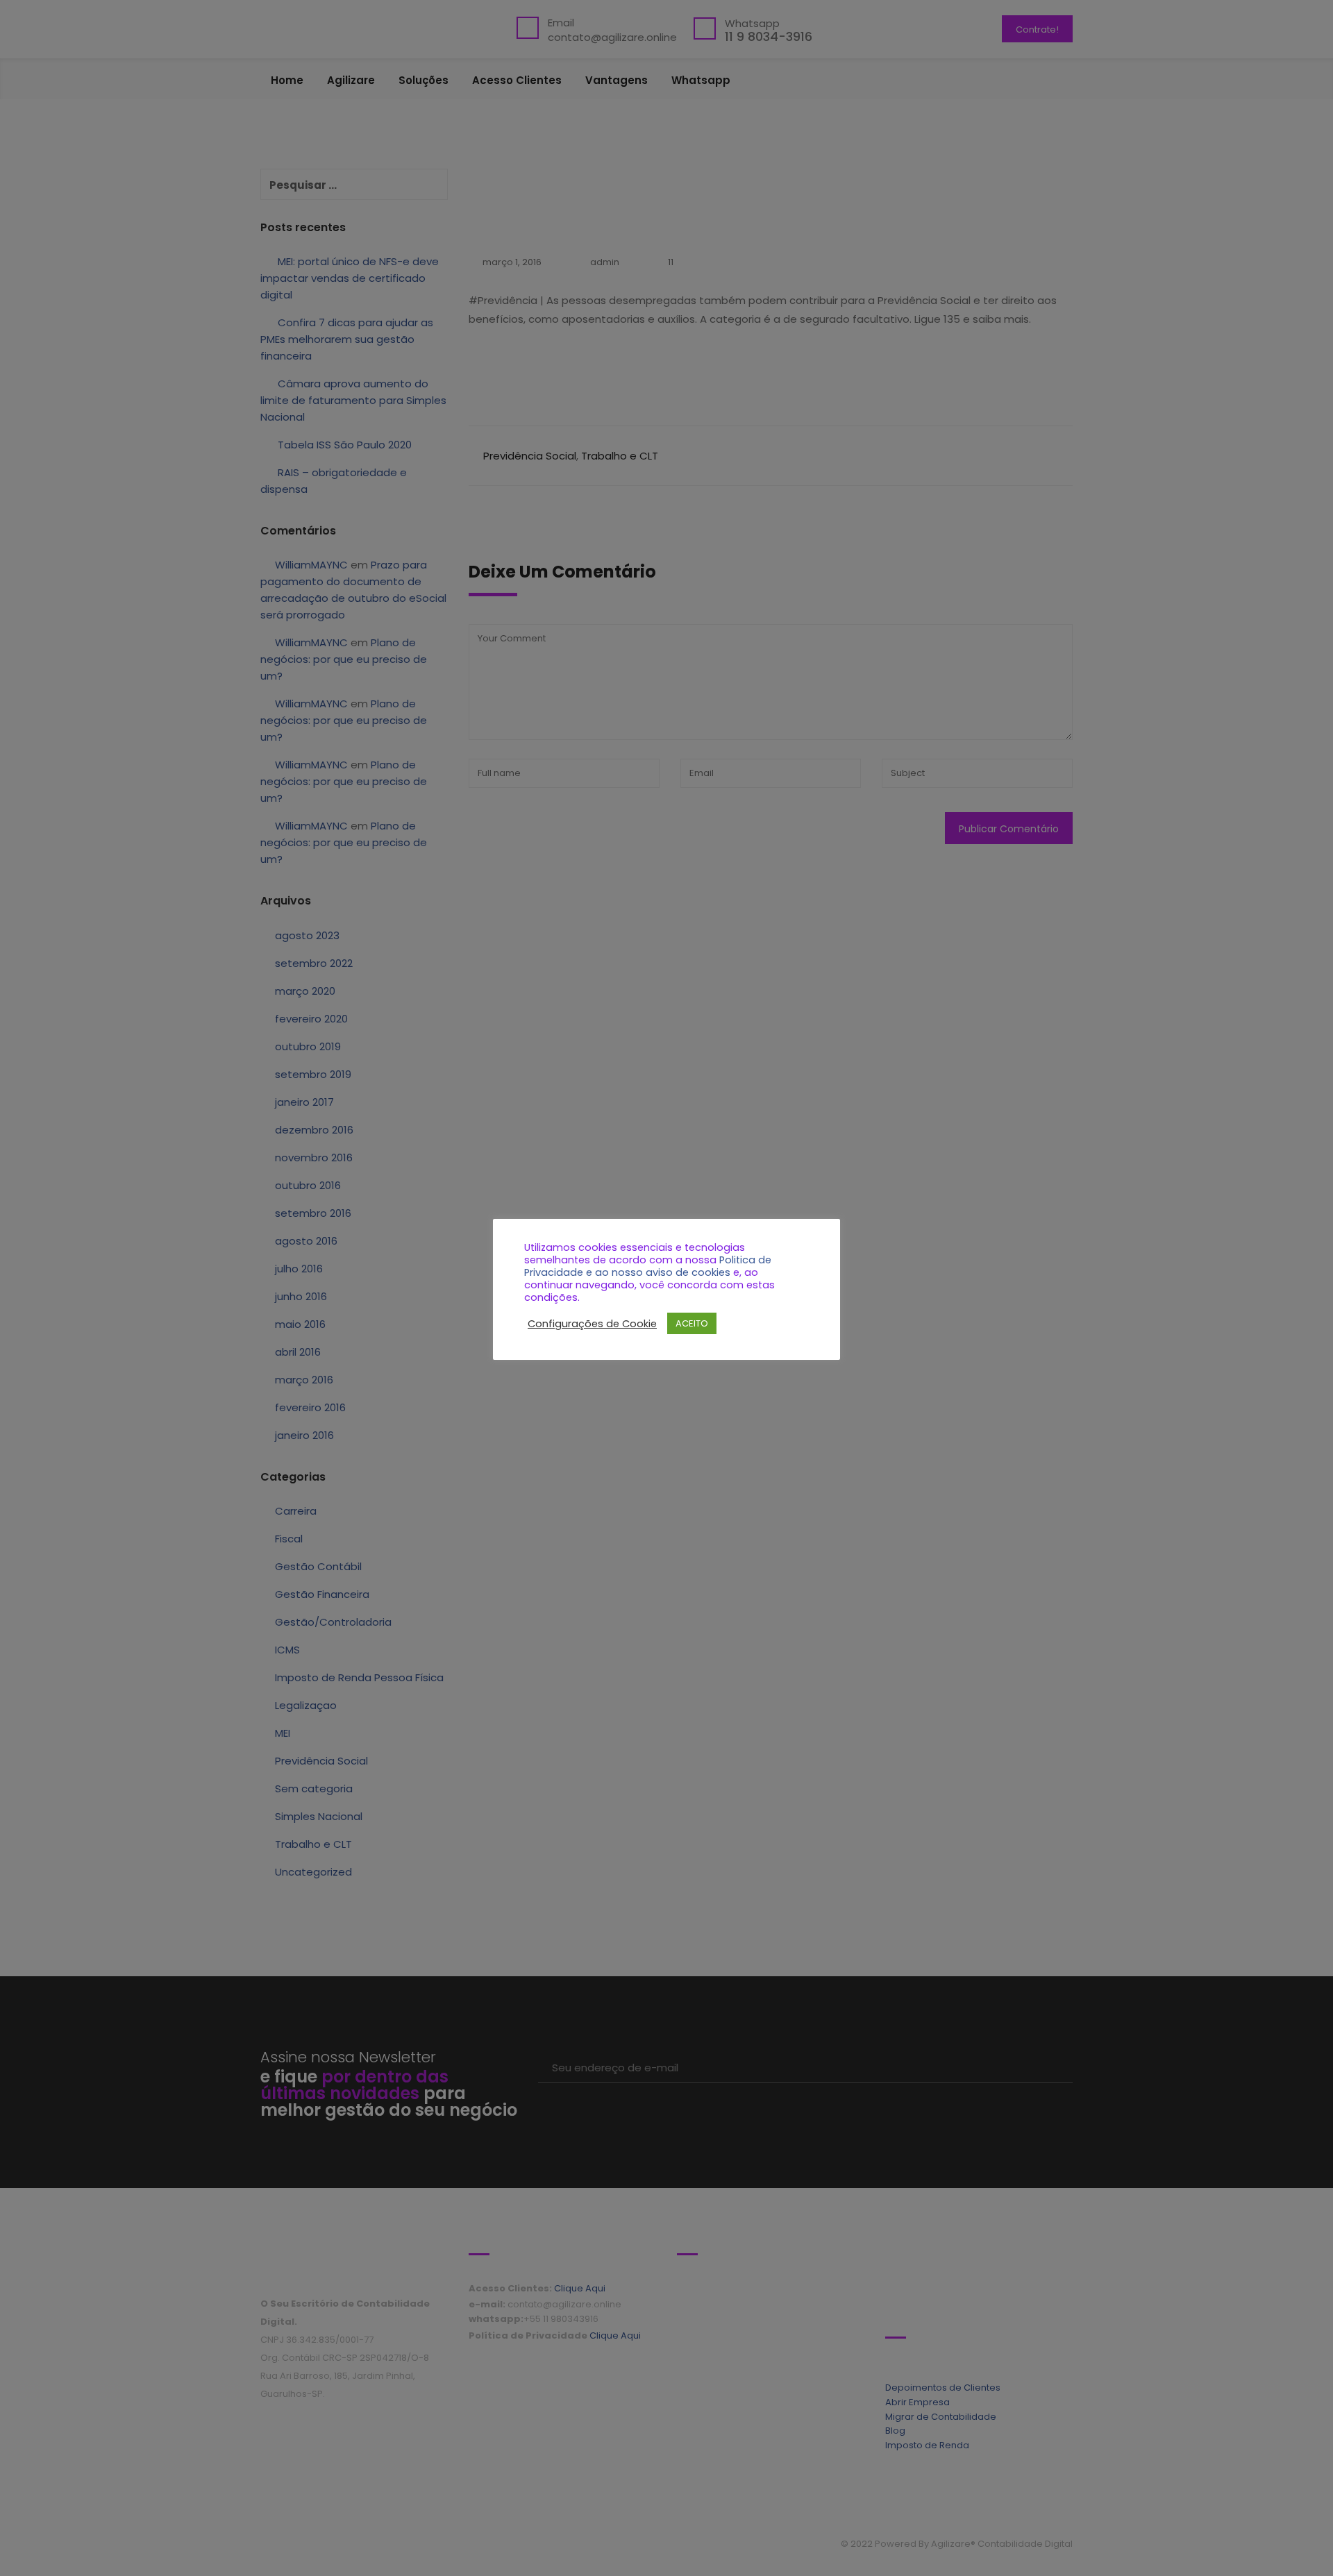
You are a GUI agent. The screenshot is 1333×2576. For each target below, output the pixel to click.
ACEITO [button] (692, 1323)
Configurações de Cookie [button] (592, 1324)
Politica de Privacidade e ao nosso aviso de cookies (648, 1266)
